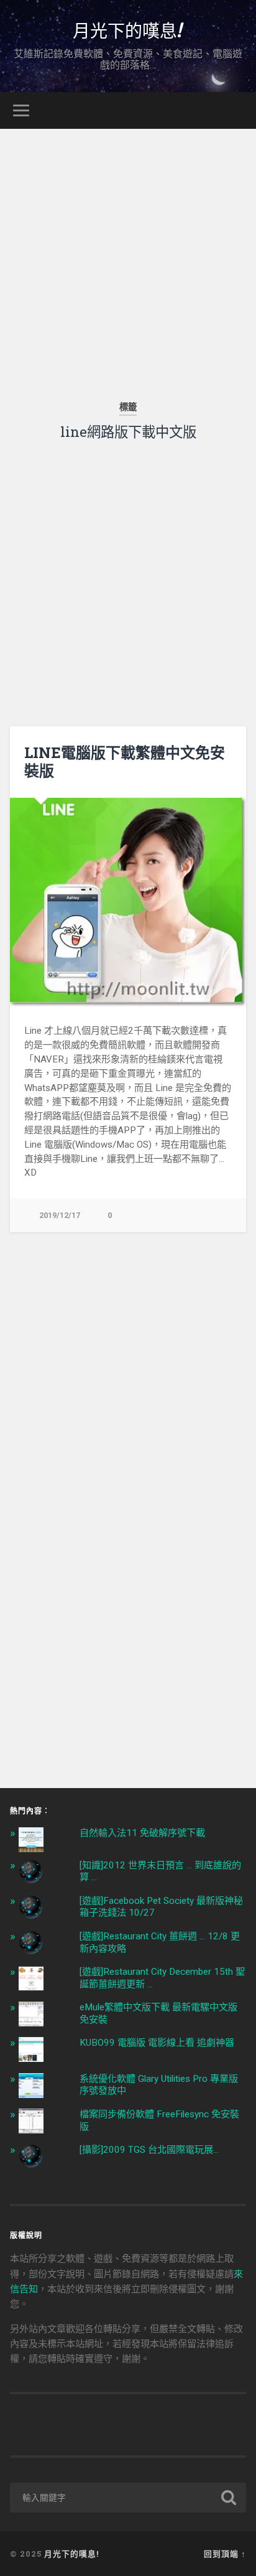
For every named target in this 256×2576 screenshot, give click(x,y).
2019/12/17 (60, 1215)
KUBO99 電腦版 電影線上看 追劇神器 (157, 2043)
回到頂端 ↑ (225, 2554)
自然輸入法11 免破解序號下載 (142, 1833)
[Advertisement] (128, 257)
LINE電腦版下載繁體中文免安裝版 (125, 761)
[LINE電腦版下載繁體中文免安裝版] (128, 902)
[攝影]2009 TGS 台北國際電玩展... (149, 2150)
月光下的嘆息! (128, 30)
